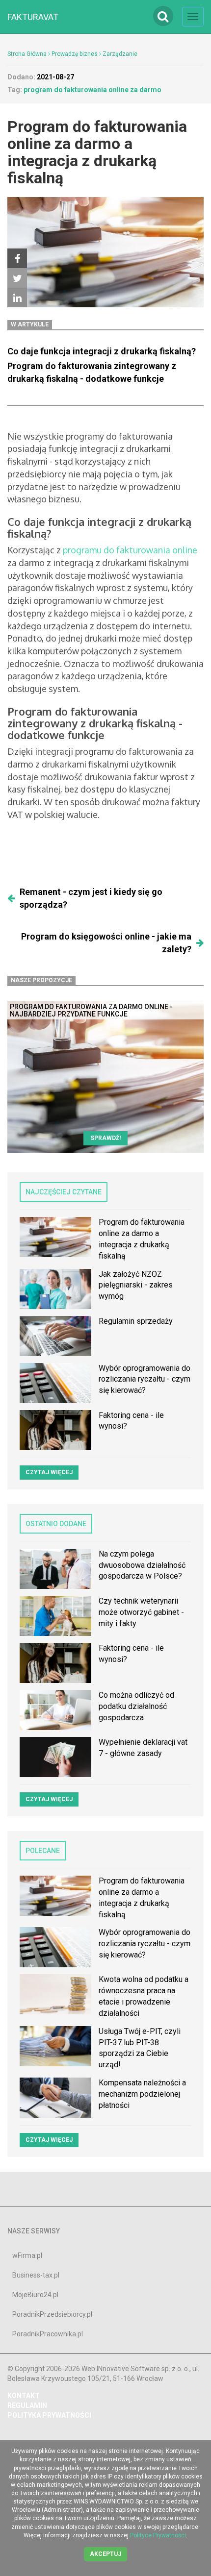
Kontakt (24, 2396)
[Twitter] (17, 278)
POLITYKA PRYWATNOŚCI (49, 2415)
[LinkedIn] (17, 297)
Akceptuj (105, 2554)
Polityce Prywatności (158, 2535)
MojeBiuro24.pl (35, 2295)
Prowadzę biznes (75, 54)
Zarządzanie (120, 54)
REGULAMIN (27, 2405)
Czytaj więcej (49, 1472)
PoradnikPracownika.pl (48, 2334)
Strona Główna (27, 54)
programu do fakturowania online (130, 550)
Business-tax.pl (36, 2275)
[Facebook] (17, 258)
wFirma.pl (27, 2255)
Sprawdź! (105, 1138)
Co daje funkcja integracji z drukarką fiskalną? (102, 351)
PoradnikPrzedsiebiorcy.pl (52, 2314)
